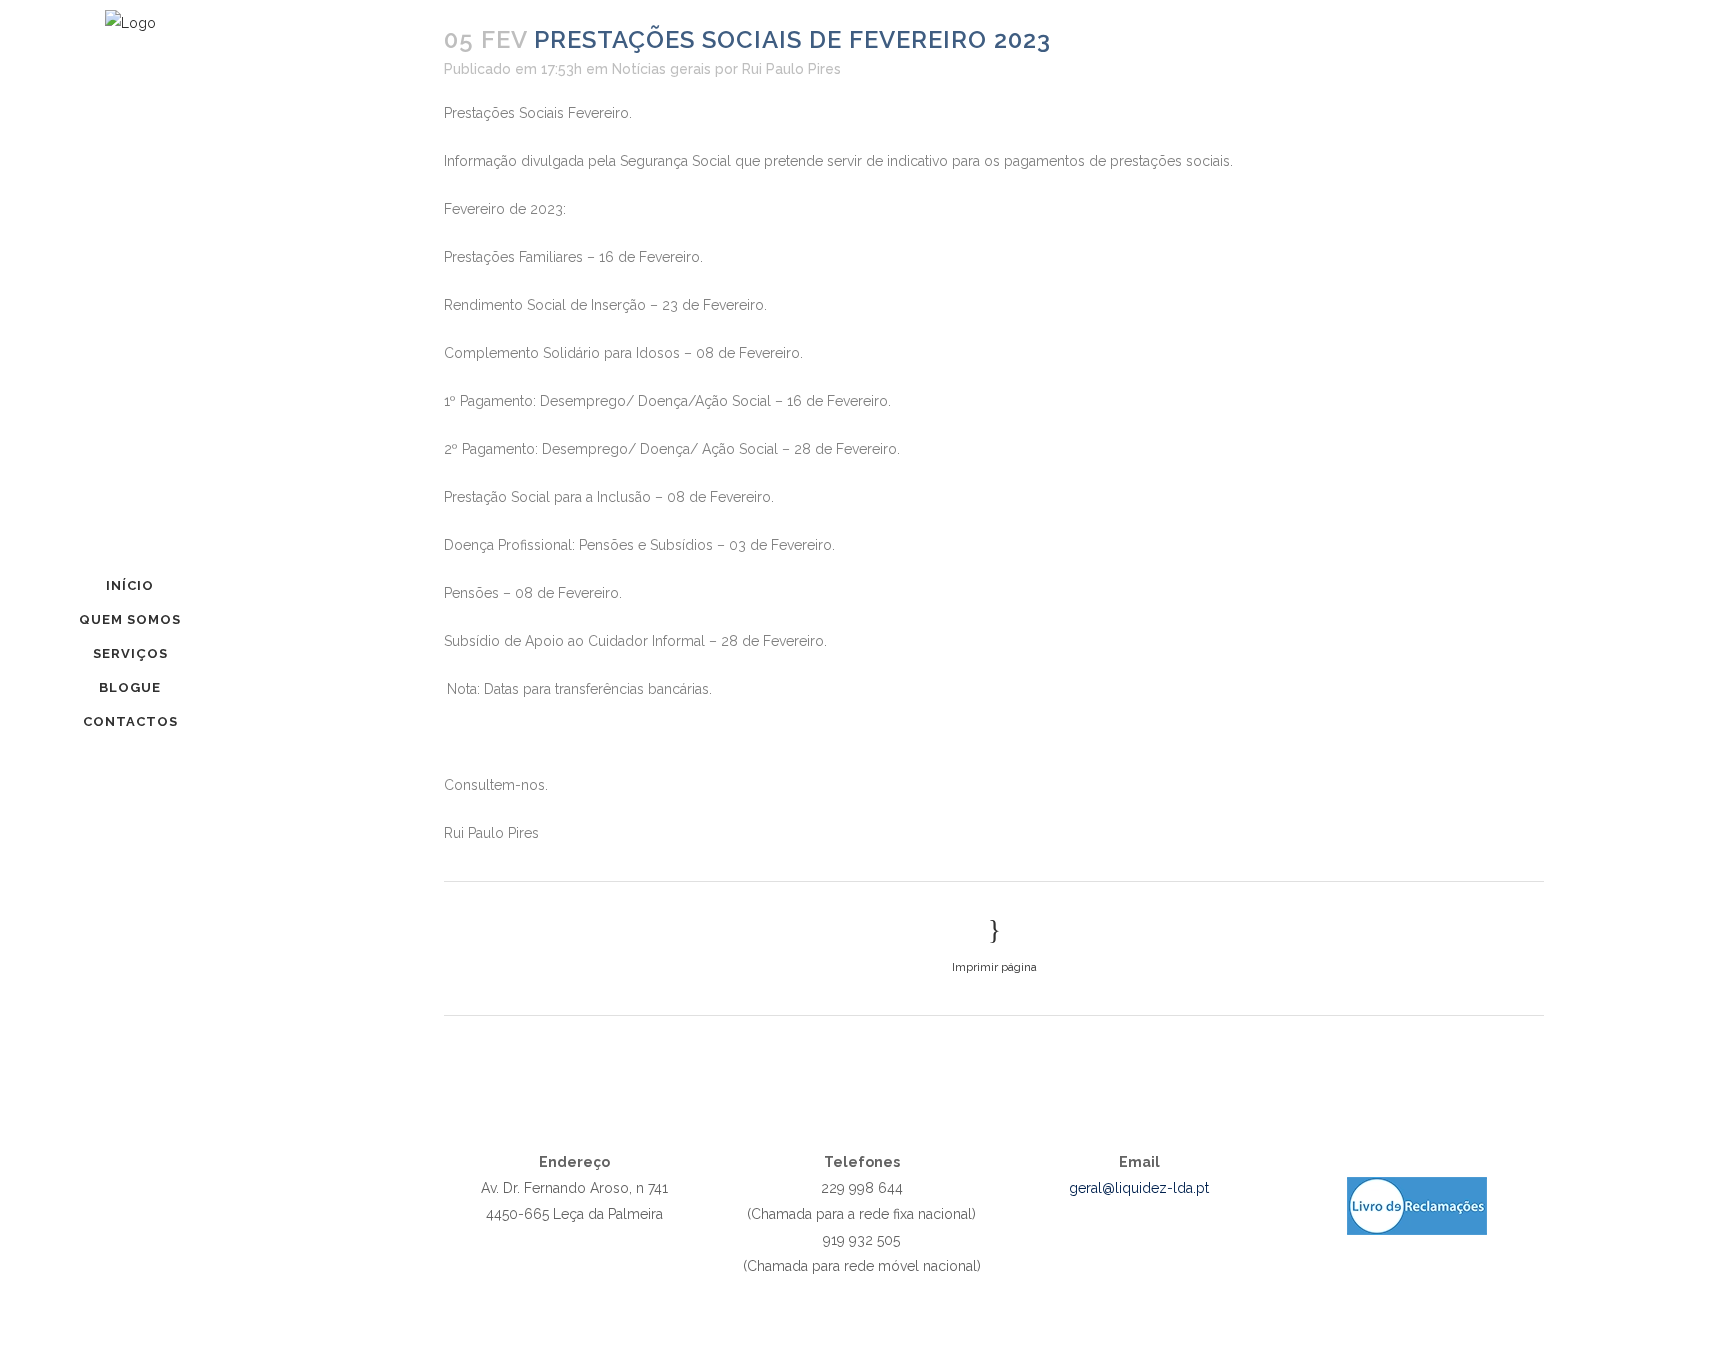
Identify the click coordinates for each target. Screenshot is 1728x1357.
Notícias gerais (661, 69)
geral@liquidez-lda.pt (1139, 1188)
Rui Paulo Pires (791, 69)
